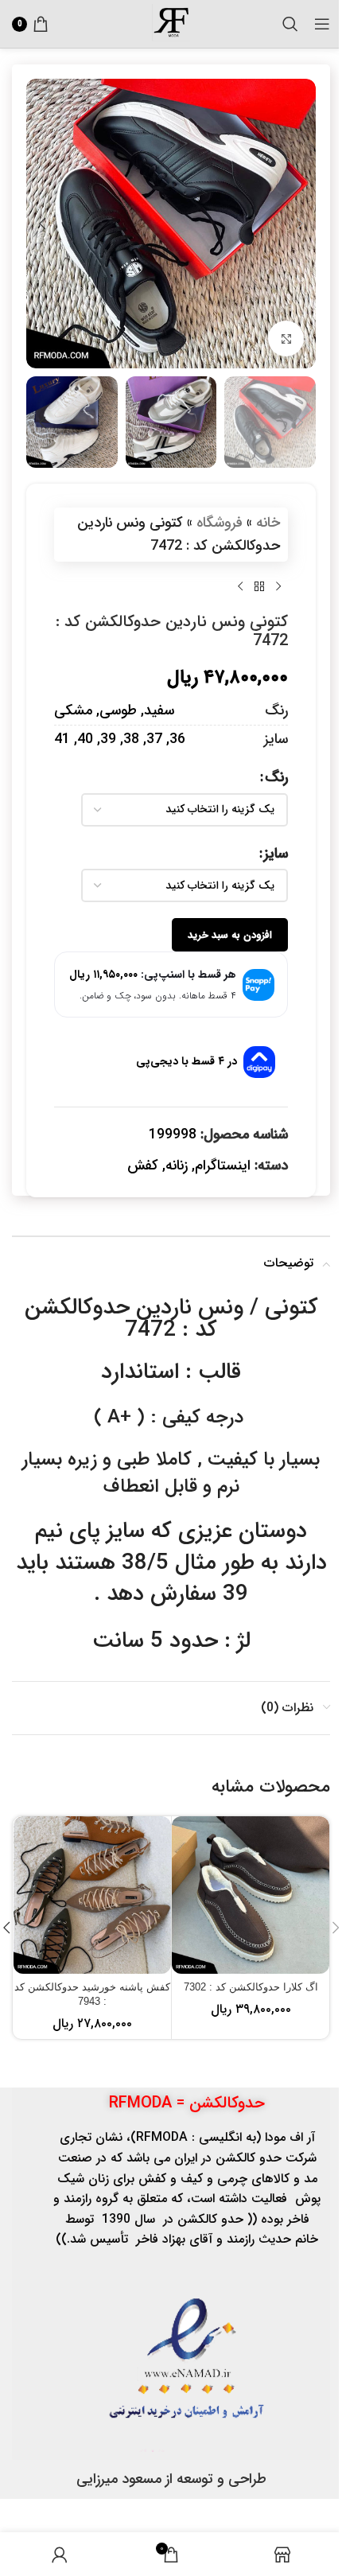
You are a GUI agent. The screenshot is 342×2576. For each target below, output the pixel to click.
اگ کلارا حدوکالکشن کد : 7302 (251, 1987)
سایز (276, 854)
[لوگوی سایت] (171, 23)
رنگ (276, 777)
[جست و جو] (290, 24)
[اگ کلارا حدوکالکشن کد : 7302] (251, 1895)
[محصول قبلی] (278, 587)
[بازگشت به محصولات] (259, 587)
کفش (143, 1165)
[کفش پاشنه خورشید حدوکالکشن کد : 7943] (92, 1895)
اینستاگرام (223, 1165)
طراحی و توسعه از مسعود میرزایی (171, 2479)
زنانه (177, 1165)
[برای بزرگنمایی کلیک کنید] (286, 339)
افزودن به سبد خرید (230, 935)
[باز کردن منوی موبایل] (322, 24)
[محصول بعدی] (240, 587)
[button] (300, 224)
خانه (268, 523)
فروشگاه (220, 523)
